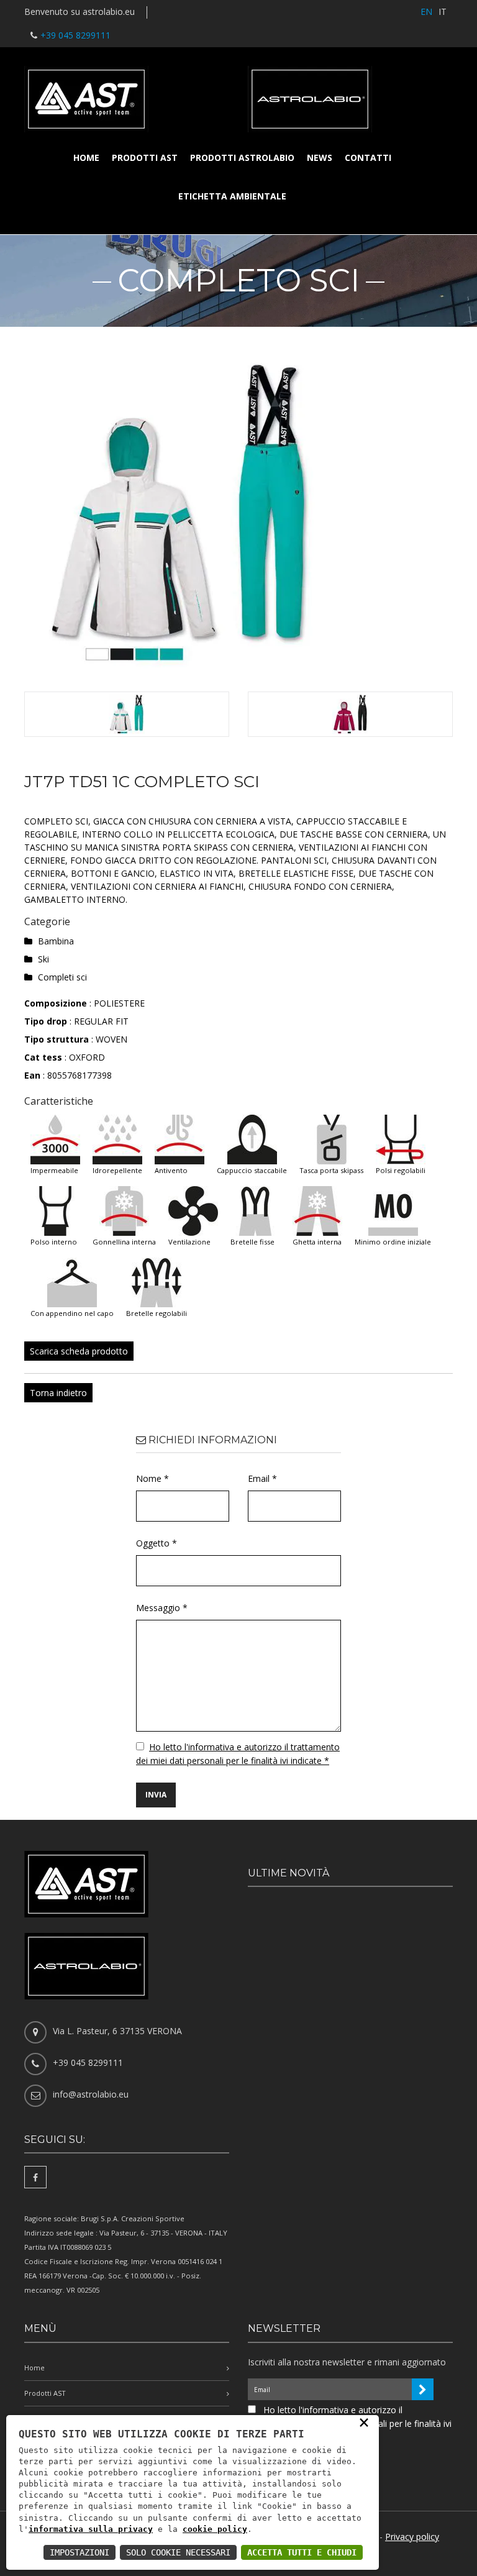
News (320, 158)
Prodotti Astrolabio (242, 158)
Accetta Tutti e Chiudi (302, 2552)
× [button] (364, 2422)
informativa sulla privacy (91, 2529)
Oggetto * (157, 1543)
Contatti (368, 158)
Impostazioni (79, 2552)
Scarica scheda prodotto (79, 1351)
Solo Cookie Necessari (178, 2552)
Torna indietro (58, 1393)
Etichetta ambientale (232, 196)
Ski (43, 959)
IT (443, 11)
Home (86, 158)
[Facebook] (35, 2177)
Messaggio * (162, 1608)
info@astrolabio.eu (91, 2094)
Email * (262, 1478)
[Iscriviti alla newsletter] (423, 2389)
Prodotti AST (145, 158)
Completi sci (62, 977)
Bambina (56, 941)
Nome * (152, 1478)
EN (426, 11)
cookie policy (215, 2529)
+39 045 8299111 (75, 35)
